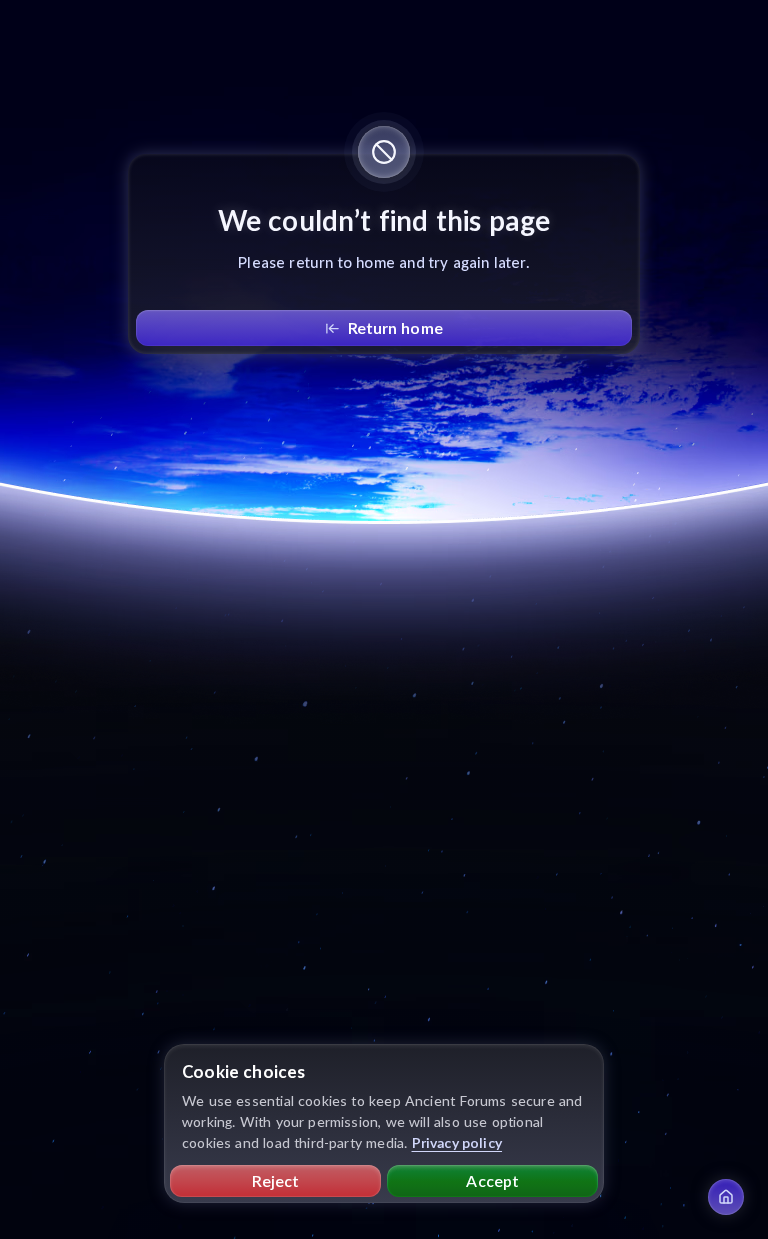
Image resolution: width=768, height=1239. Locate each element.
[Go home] (726, 1197)
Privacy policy (457, 1142)
